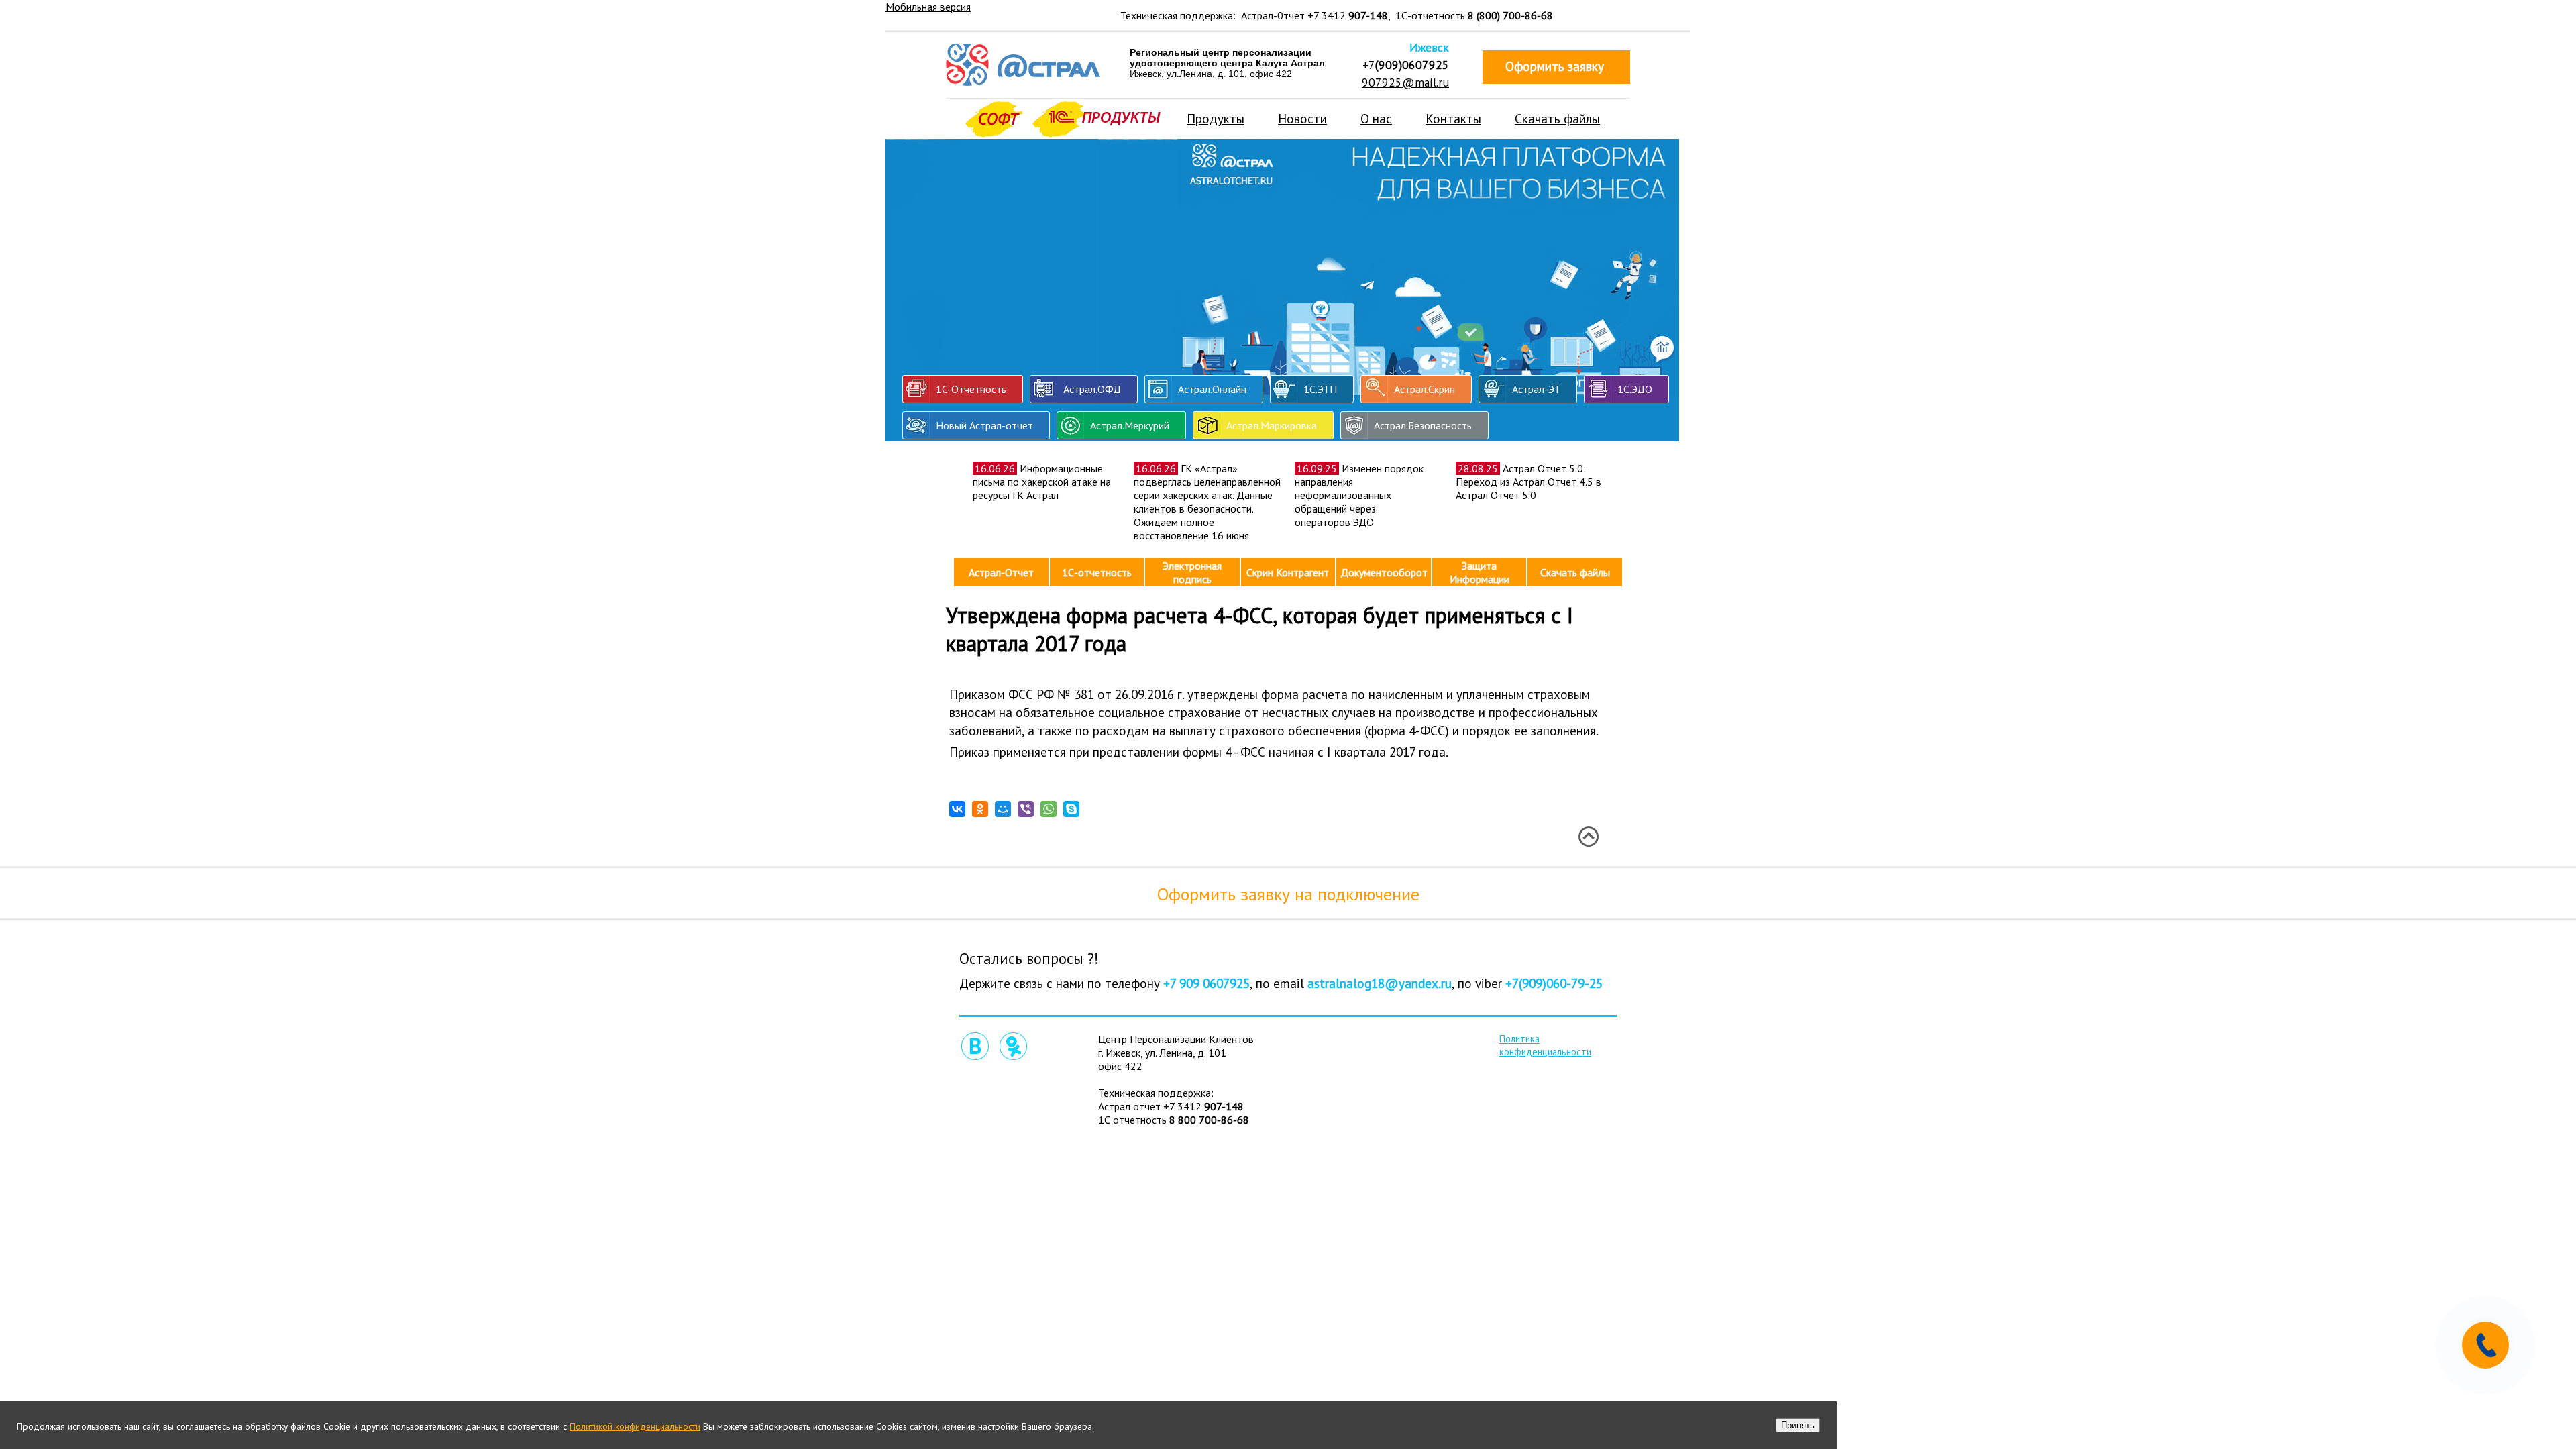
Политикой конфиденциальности (635, 1426)
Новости (1302, 118)
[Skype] (1071, 809)
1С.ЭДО (1635, 389)
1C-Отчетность (971, 389)
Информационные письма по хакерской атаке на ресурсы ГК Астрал (1042, 482)
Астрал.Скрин (1425, 389)
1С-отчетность (1097, 572)
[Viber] (1026, 809)
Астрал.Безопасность (1423, 425)
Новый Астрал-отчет (984, 425)
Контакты (1453, 118)
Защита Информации (1480, 572)
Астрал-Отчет (1001, 572)
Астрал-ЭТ (1536, 389)
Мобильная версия (928, 7)
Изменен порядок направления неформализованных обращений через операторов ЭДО (1359, 495)
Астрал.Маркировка (1272, 425)
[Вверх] (1588, 837)
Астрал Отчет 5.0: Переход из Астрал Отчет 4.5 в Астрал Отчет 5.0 (1528, 482)
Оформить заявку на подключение (1288, 894)
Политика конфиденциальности (1545, 1045)
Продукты (1216, 118)
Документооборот (1384, 572)
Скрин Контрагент (1288, 572)
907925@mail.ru (1405, 82)
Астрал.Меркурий (1130, 425)
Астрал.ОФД (1092, 389)
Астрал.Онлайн (1212, 389)
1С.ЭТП (1320, 389)
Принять (1798, 1425)
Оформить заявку (1555, 66)
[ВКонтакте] (957, 809)
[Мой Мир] (1003, 809)
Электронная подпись (1192, 572)
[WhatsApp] (1049, 809)
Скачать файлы (1557, 118)
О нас (1376, 118)
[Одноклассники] (980, 809)
